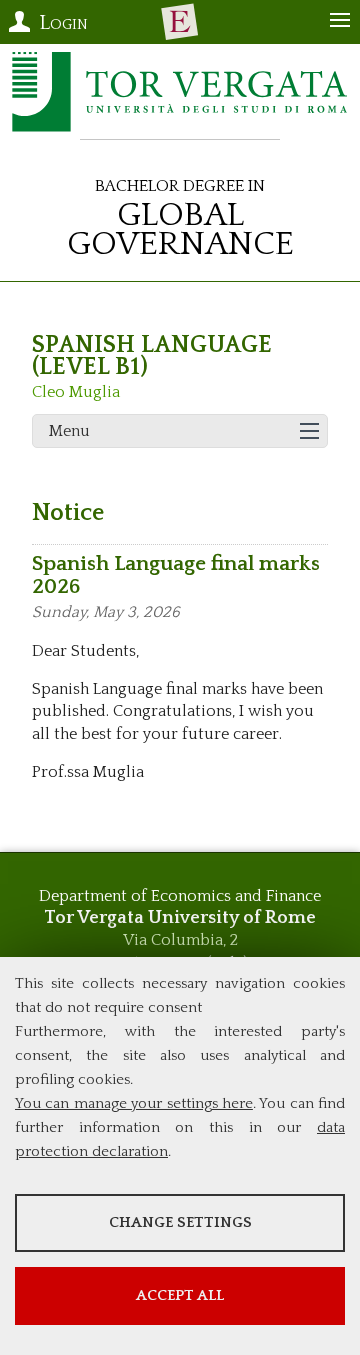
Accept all (180, 1295)
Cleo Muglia (76, 392)
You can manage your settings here (134, 1103)
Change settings (180, 1222)
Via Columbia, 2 (180, 940)
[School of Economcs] (180, 22)
